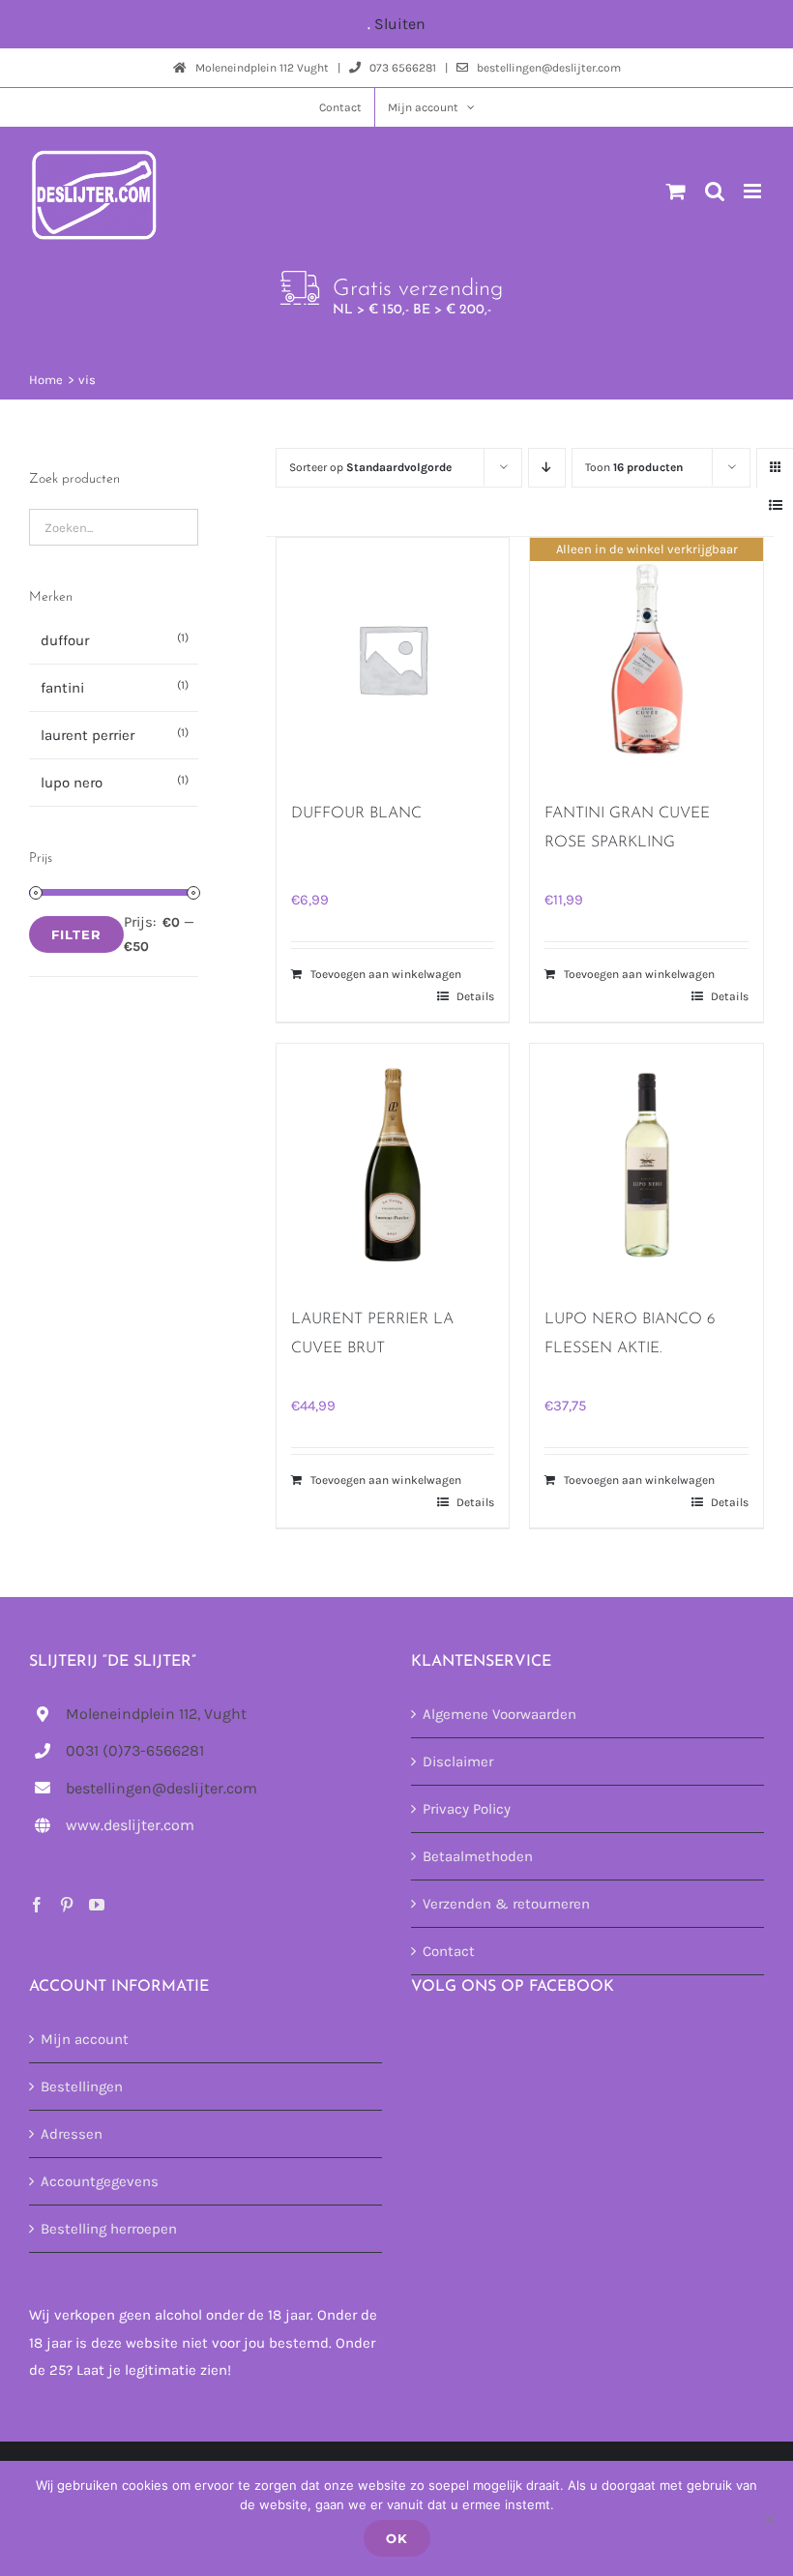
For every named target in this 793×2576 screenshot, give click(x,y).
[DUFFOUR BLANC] (393, 659)
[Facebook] (37, 1905)
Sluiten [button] (400, 24)
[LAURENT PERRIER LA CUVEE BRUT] (393, 1165)
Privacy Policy (467, 1809)
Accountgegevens (100, 2181)
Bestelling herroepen (109, 2229)
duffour (65, 640)
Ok (397, 2538)
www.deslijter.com (130, 1825)
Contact (449, 1951)
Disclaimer (458, 1762)
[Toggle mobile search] (715, 191)
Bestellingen (82, 2087)
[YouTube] (97, 1905)
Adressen (72, 2134)
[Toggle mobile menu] (754, 191)
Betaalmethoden (478, 1856)
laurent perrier (88, 735)
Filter (76, 934)
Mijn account (85, 2039)
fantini (62, 688)
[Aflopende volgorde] (547, 468)
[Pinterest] (67, 1905)
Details (475, 996)
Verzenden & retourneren (506, 1904)
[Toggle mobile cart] (676, 191)
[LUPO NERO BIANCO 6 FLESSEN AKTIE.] (646, 1165)
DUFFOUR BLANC (356, 814)
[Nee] (769, 2519)
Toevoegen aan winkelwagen (386, 974)
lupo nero (72, 783)
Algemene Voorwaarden (499, 1714)
